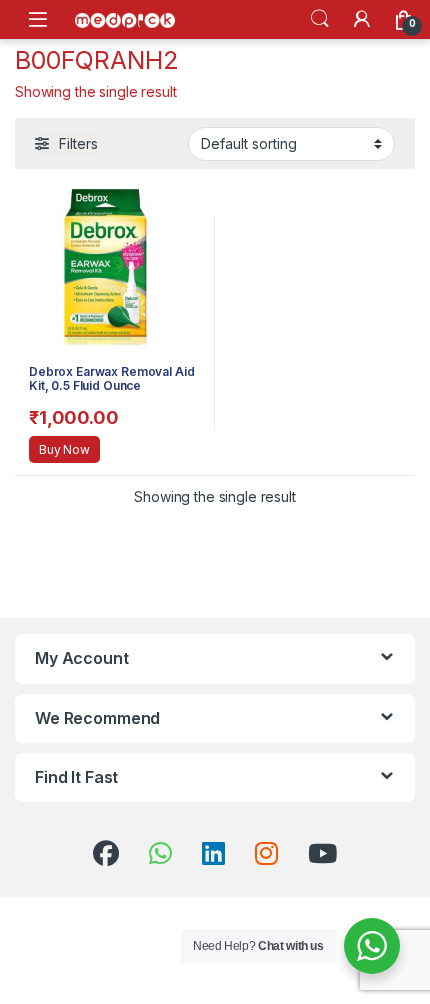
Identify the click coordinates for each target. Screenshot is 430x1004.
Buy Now (64, 449)
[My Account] (362, 19)
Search (320, 19)
